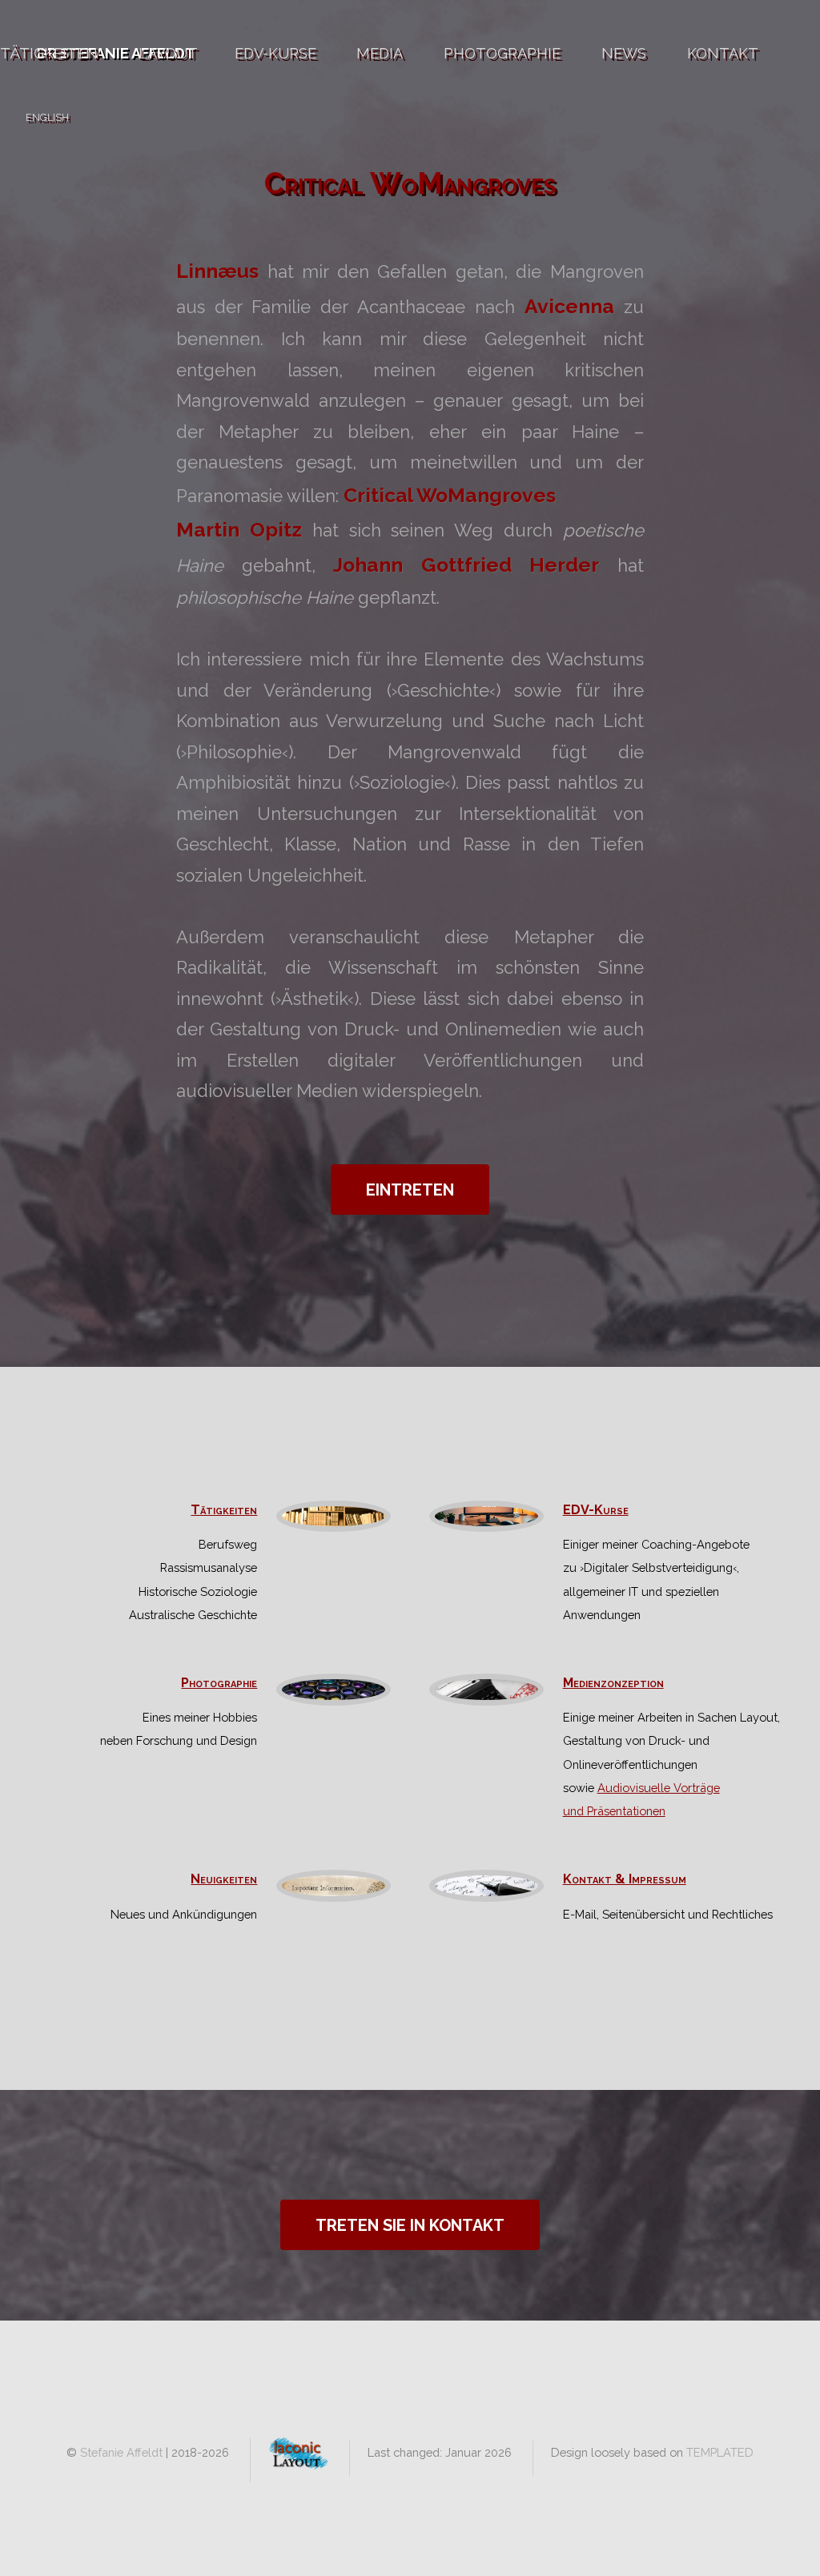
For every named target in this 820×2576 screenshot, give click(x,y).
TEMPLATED (720, 2452)
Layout (168, 53)
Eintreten (410, 1190)
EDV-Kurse (275, 53)
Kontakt (723, 53)
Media (380, 53)
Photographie (502, 53)
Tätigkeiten (49, 53)
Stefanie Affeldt (121, 2452)
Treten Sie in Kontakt (410, 2225)
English (47, 117)
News (624, 53)
